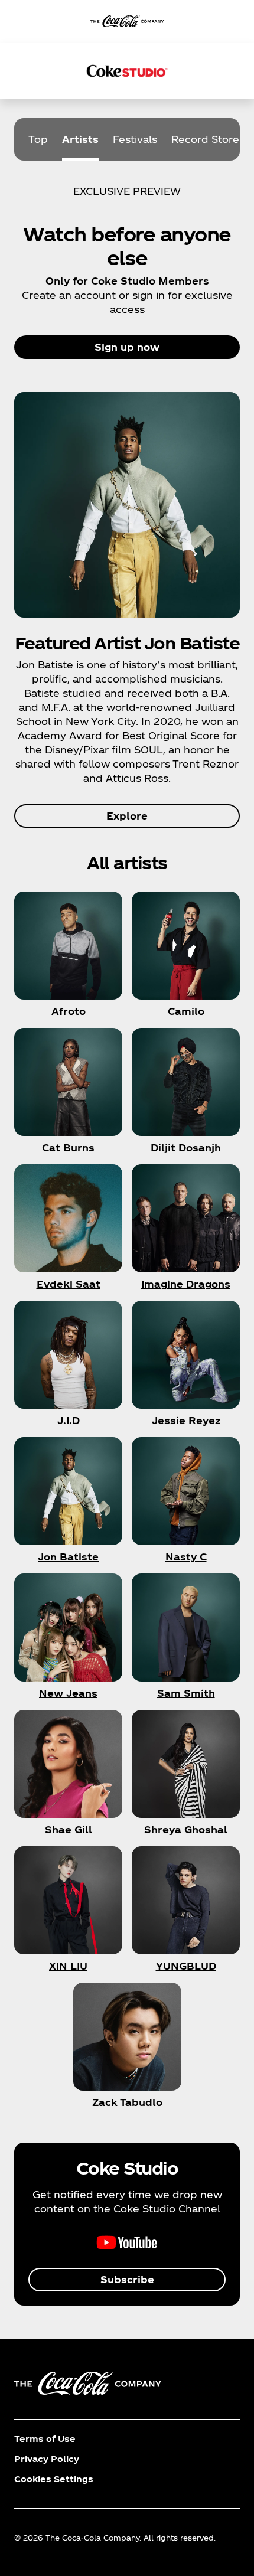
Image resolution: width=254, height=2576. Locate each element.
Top (38, 139)
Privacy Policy (47, 2459)
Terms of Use (45, 2439)
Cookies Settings (54, 2479)
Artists (80, 139)
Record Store (205, 139)
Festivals (135, 139)
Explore (127, 816)
